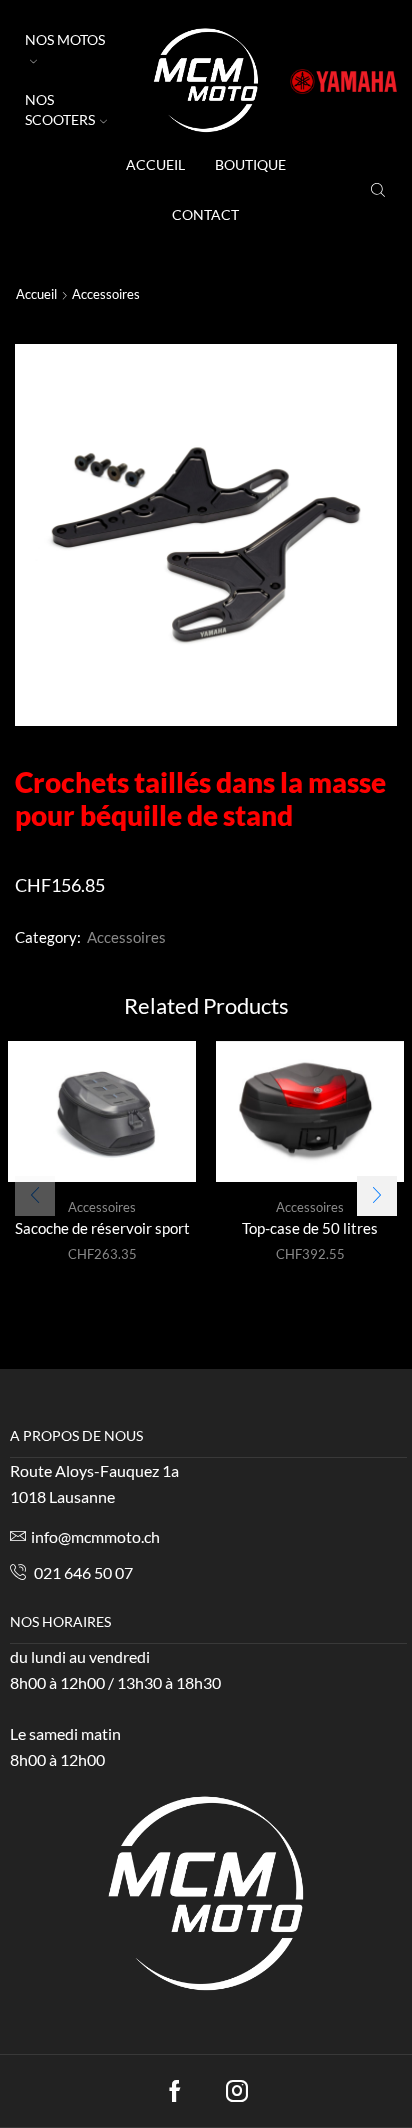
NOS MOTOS (65, 39)
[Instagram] (237, 2091)
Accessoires (106, 294)
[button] (377, 1196)
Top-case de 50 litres (310, 1228)
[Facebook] (175, 2091)
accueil (155, 164)
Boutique (250, 164)
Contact (205, 214)
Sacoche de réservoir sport (102, 1228)
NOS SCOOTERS (60, 109)
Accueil (36, 294)
